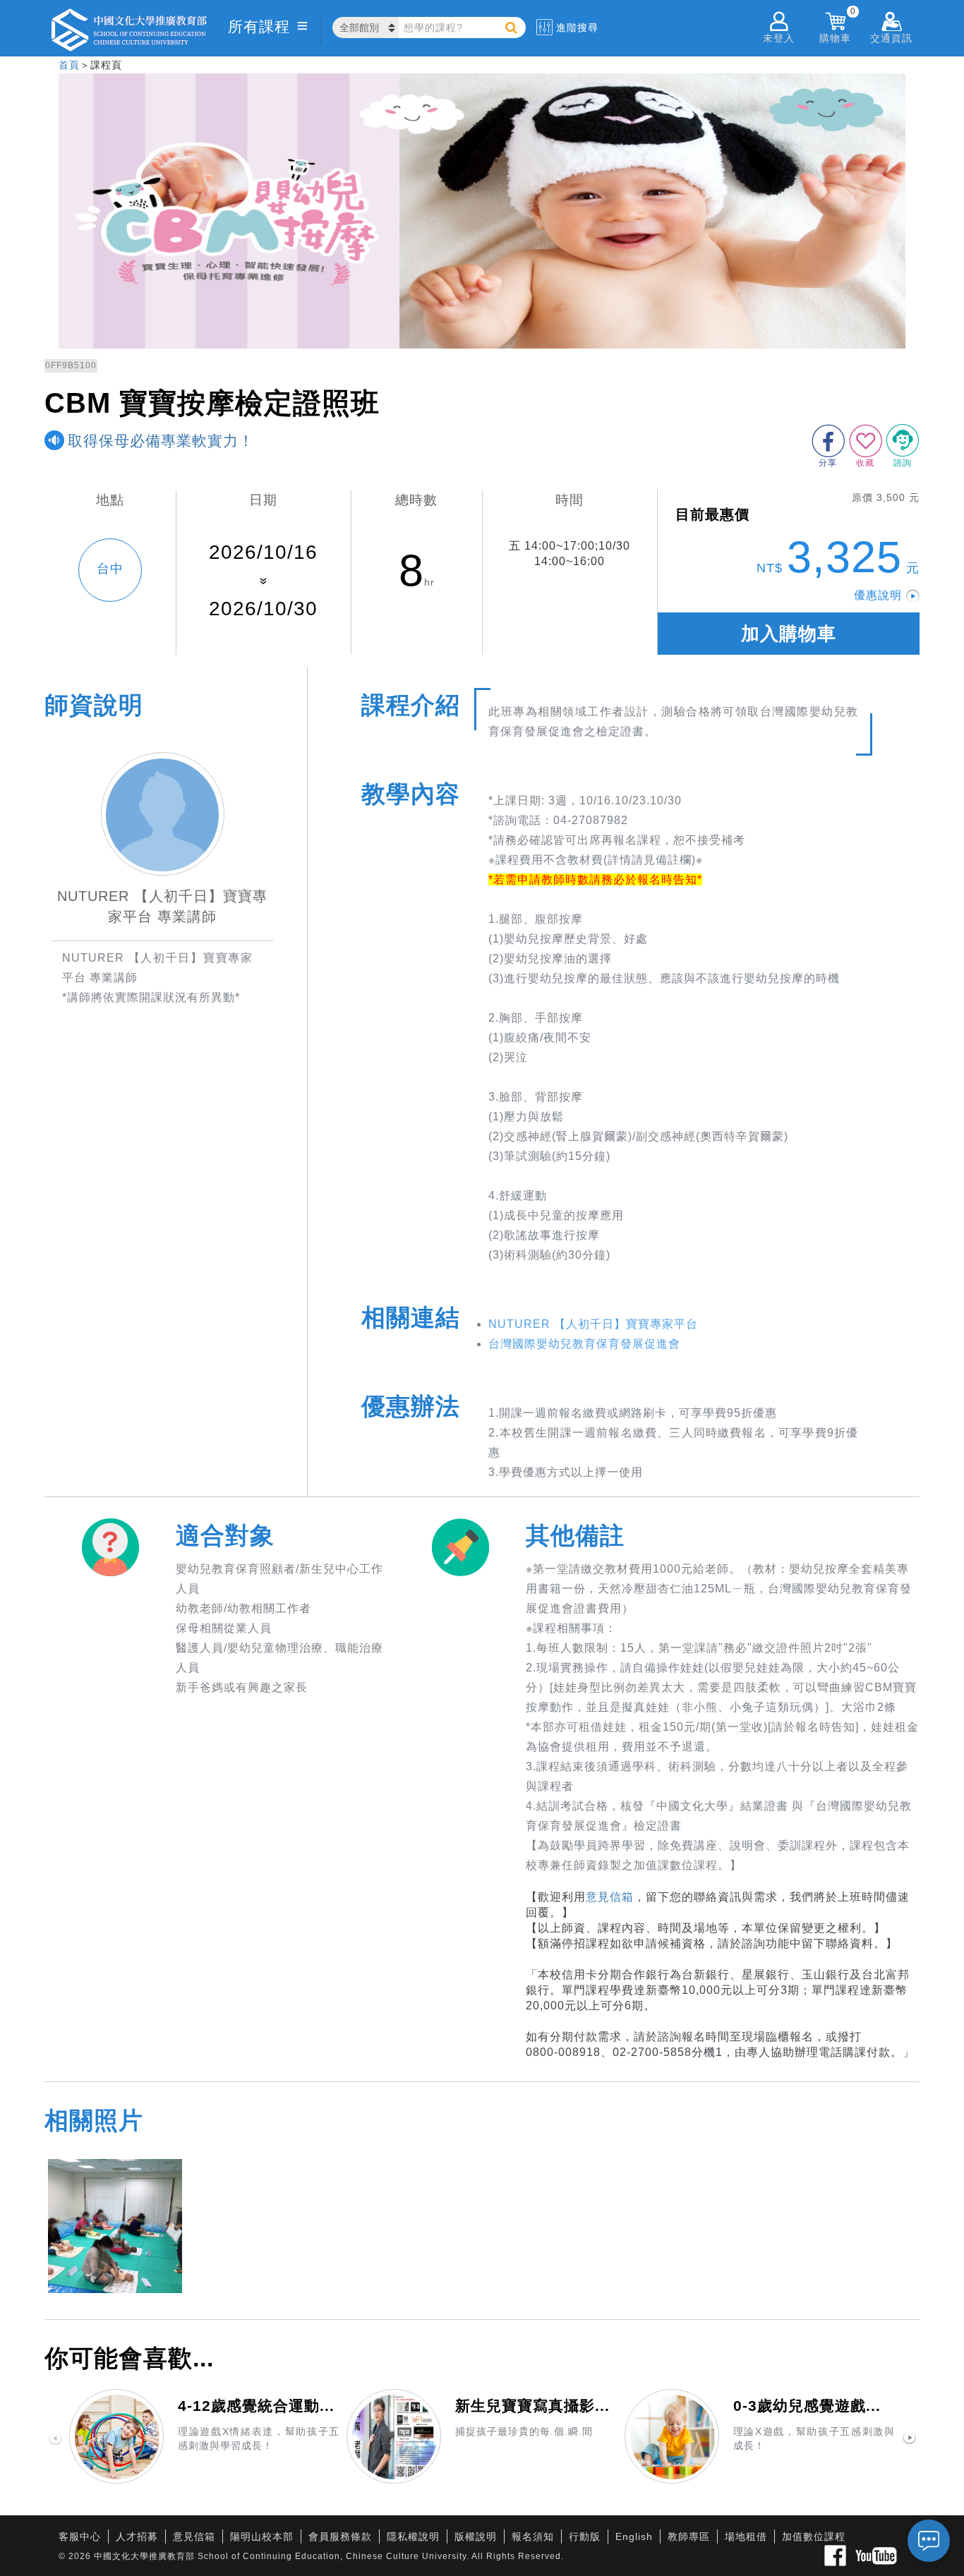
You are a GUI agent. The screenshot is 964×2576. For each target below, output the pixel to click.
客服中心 (80, 2536)
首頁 (69, 65)
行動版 (585, 2536)
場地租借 (746, 2536)
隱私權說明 (413, 2536)
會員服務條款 (340, 2536)
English (634, 2536)
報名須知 (533, 2536)
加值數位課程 (814, 2536)
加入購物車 (789, 634)
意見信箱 (610, 1897)
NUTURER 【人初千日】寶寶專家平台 (593, 1324)
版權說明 (476, 2536)
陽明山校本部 (262, 2536)
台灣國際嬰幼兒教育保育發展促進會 (584, 1344)
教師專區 (689, 2536)
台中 (110, 569)
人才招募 (137, 2536)
